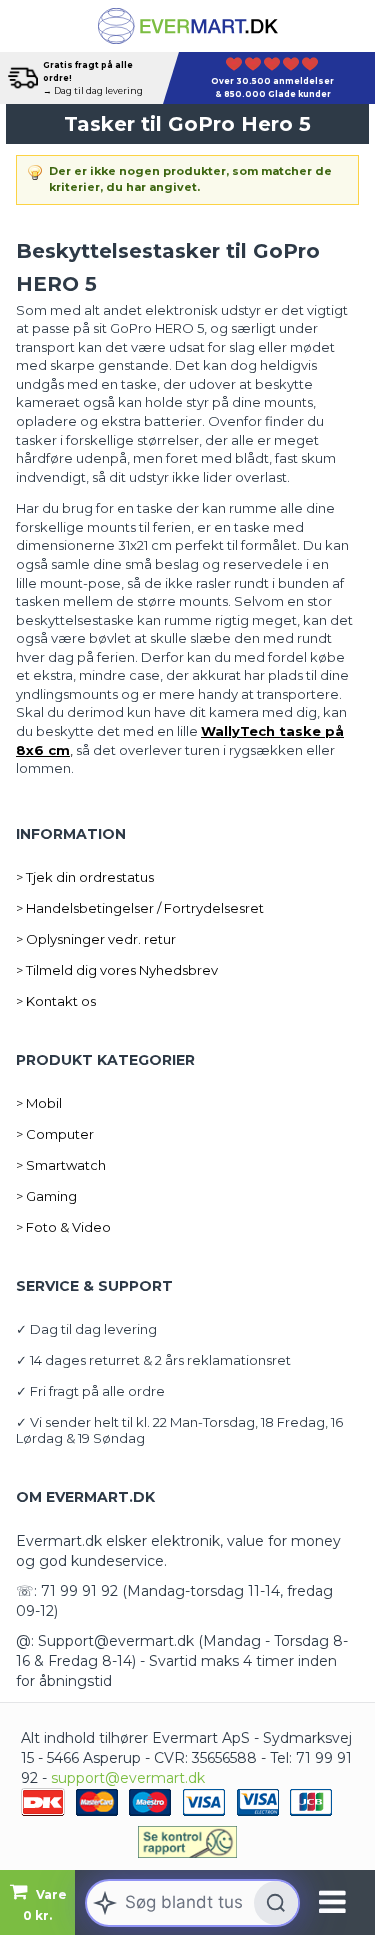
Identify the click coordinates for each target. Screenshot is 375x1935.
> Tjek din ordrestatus (85, 877)
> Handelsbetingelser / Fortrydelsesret (140, 908)
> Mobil (39, 1103)
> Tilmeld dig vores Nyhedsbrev (117, 970)
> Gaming (46, 1196)
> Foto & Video (63, 1227)
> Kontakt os (56, 1001)
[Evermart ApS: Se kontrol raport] (188, 1842)
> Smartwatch (61, 1165)
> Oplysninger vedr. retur (96, 939)
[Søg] (276, 1903)
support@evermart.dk (128, 1778)
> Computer (55, 1134)
